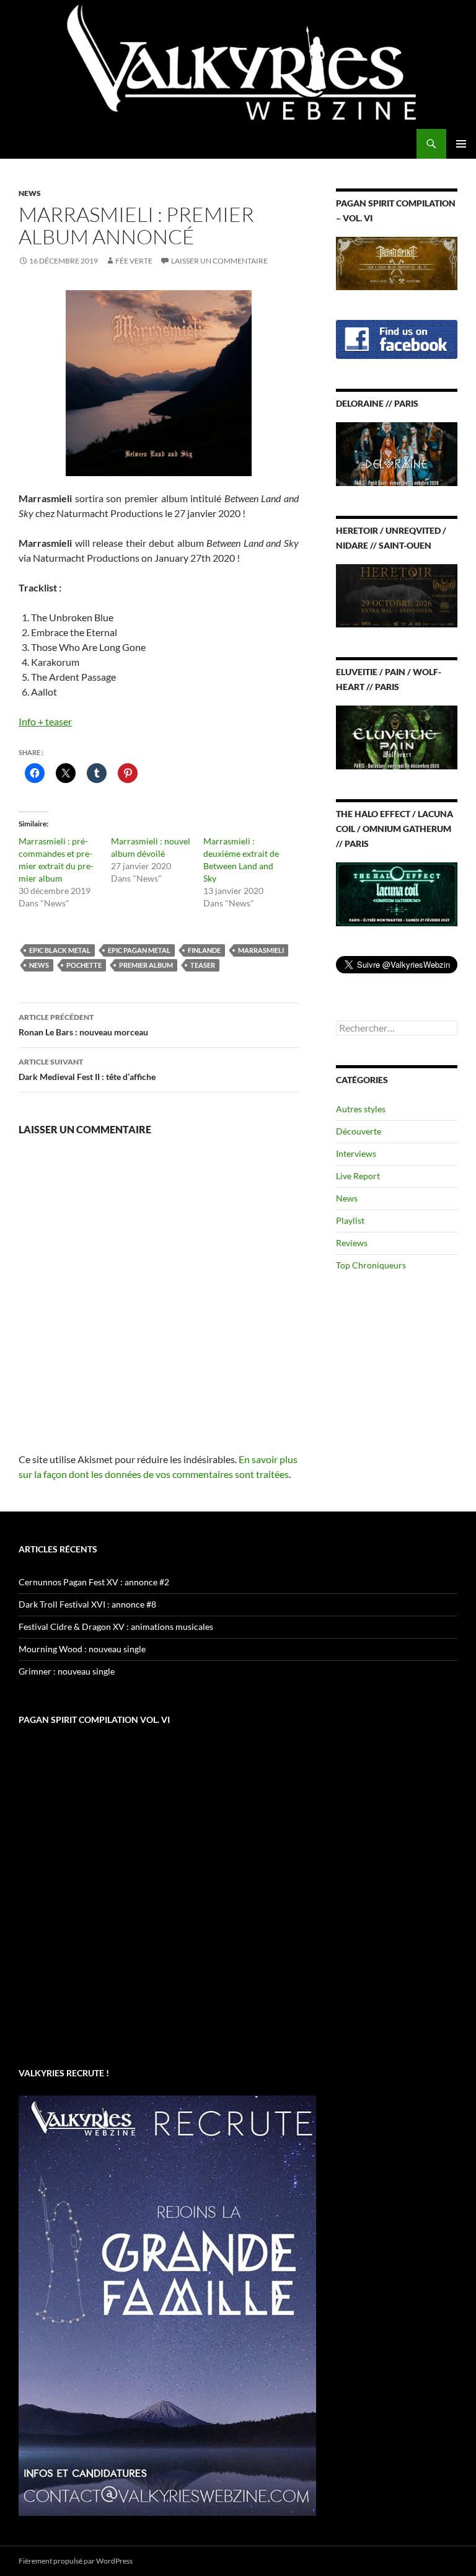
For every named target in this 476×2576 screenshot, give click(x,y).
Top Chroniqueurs (371, 1265)
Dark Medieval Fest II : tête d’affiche (87, 1069)
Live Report (358, 1176)
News (30, 193)
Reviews (352, 1243)
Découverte (359, 1131)
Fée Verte (134, 261)
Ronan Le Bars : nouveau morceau (83, 1025)
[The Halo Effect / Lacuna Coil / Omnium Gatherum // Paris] (397, 893)
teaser (203, 965)
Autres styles (361, 1109)
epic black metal (60, 950)
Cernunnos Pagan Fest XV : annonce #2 (94, 1582)
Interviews (356, 1153)
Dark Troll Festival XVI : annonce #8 (87, 1604)
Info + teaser (45, 721)
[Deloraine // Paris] (397, 453)
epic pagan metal (139, 950)
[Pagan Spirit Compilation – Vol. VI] (397, 262)
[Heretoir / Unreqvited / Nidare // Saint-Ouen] (397, 595)
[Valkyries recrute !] (167, 2305)
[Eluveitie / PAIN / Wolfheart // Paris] (397, 736)
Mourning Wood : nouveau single (82, 1649)
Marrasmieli (261, 950)
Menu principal (461, 144)
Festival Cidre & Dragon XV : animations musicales (116, 1627)
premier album (146, 965)
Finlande (204, 950)
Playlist (350, 1220)
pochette (84, 965)
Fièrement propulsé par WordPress (76, 2561)
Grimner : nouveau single (67, 1671)
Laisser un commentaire (219, 261)
